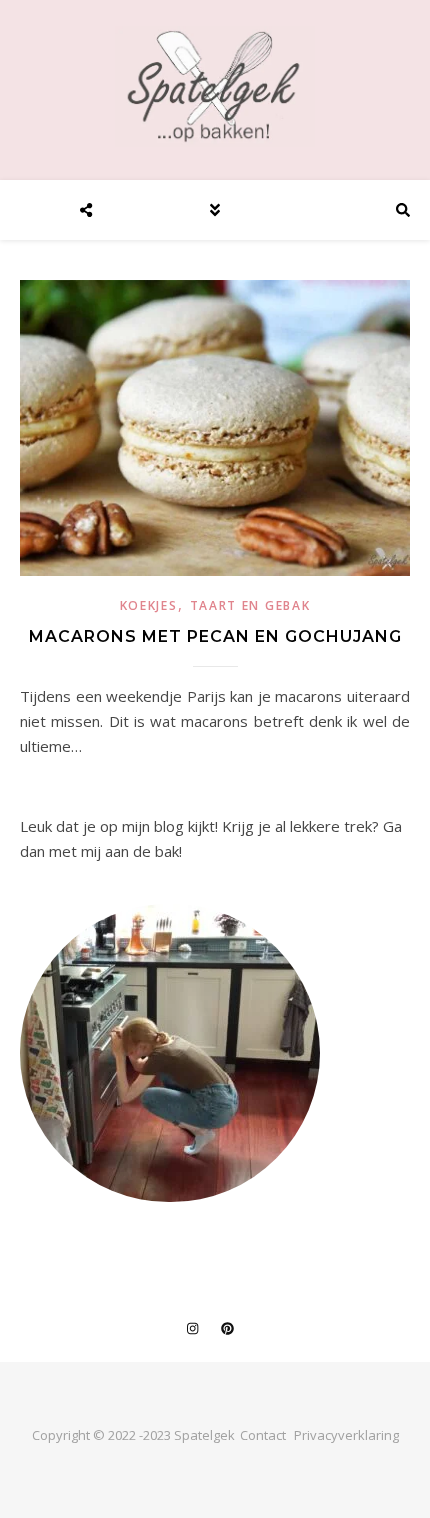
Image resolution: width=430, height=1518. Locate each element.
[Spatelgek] (215, 86)
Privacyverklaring (346, 1435)
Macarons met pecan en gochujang (215, 636)
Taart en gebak (250, 605)
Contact (263, 1435)
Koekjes (149, 605)
